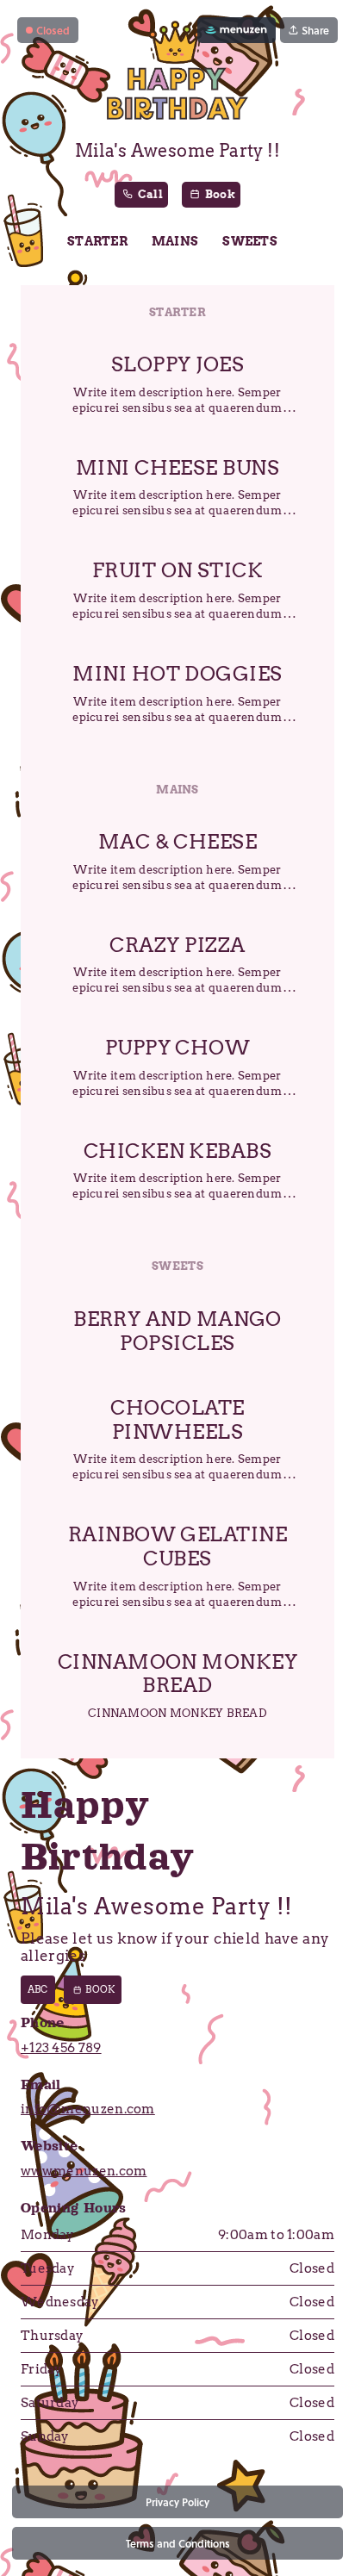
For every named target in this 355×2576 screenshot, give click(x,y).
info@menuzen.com (88, 2109)
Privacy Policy (177, 2502)
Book (100, 1989)
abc (38, 1989)
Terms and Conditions (178, 2543)
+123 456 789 (61, 2048)
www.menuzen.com (84, 2171)
